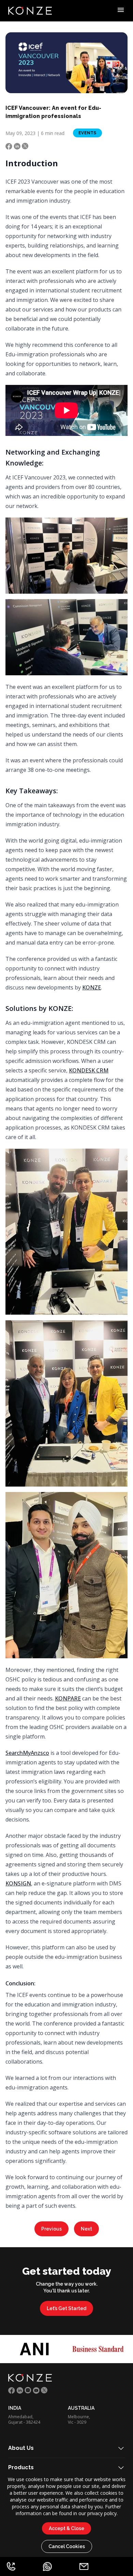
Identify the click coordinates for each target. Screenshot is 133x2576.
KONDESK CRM (89, 1070)
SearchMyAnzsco (27, 1753)
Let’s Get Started (66, 2308)
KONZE (92, 987)
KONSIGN (18, 1883)
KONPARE (68, 1698)
